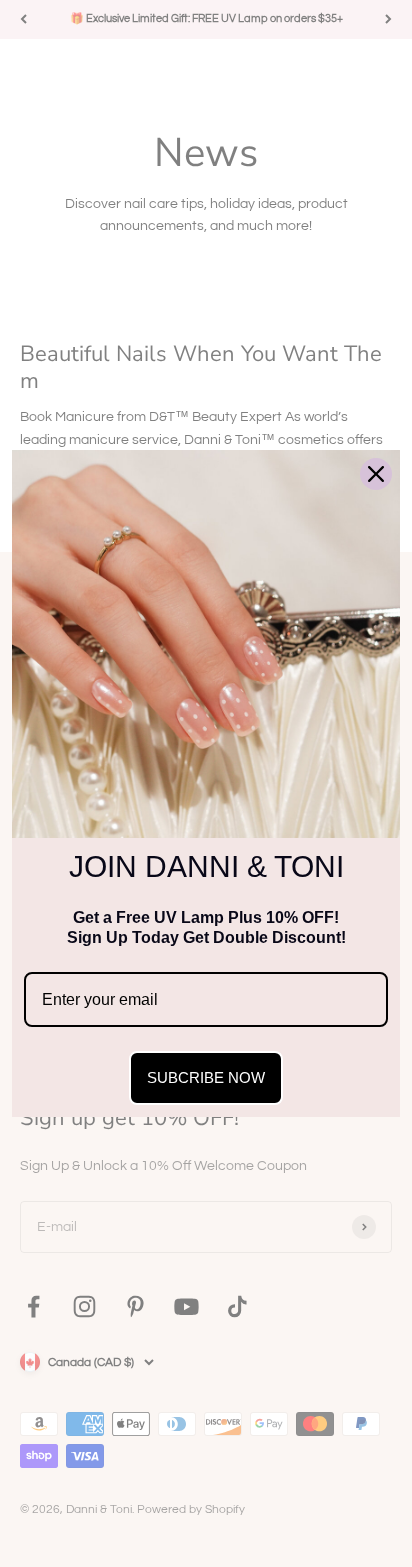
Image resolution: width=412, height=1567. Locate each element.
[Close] (376, 474)
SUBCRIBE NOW (206, 1077)
